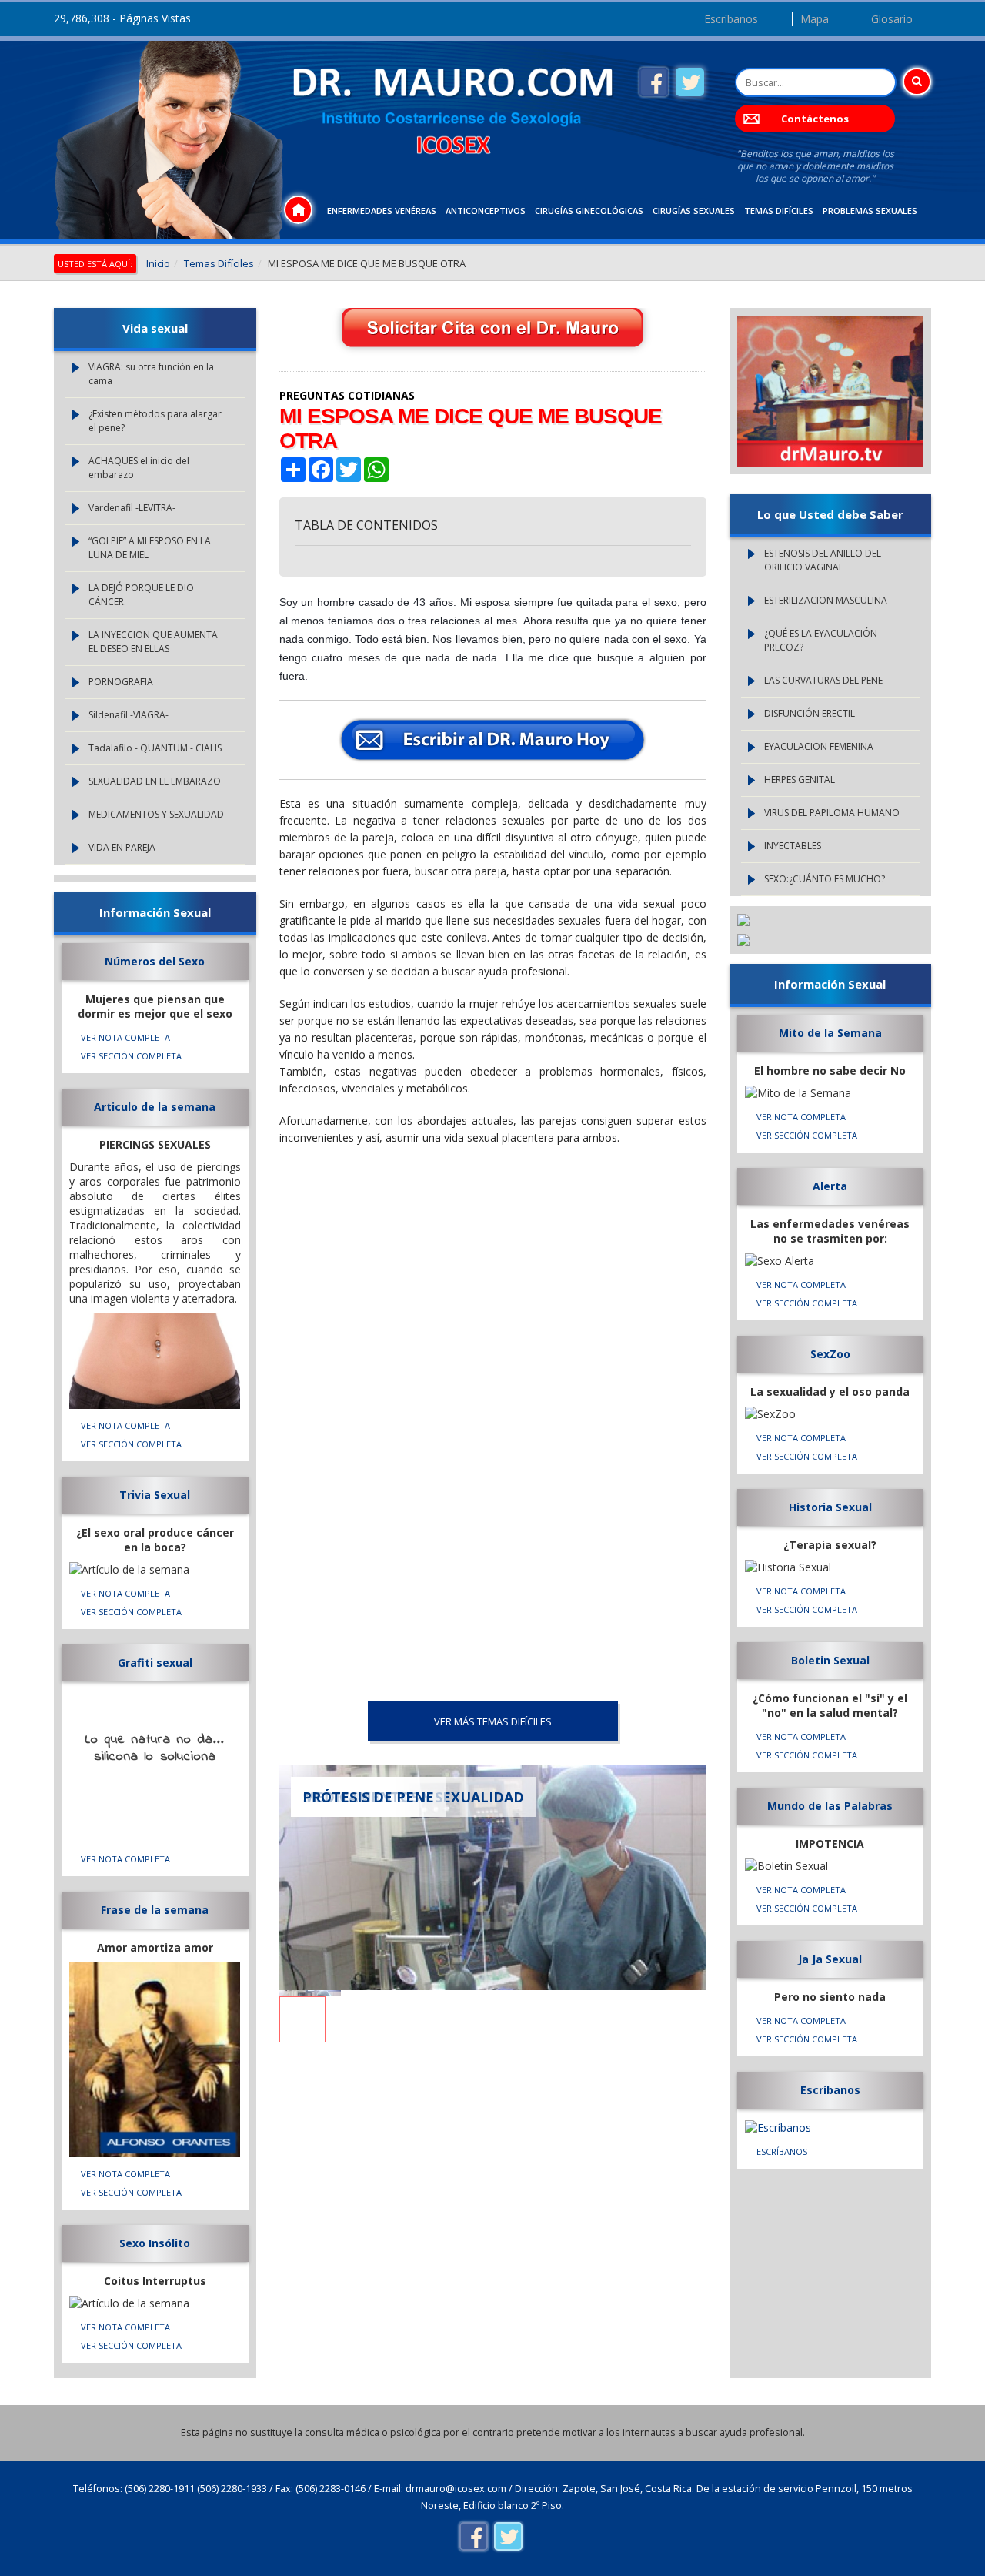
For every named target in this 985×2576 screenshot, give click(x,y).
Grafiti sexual (155, 1663)
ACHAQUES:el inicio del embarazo (139, 468)
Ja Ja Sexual (830, 1959)
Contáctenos (815, 119)
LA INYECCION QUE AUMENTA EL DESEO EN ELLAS (153, 642)
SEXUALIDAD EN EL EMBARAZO (155, 781)
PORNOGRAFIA (121, 682)
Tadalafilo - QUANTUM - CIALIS (155, 748)
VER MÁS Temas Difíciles (493, 1721)
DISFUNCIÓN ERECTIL (810, 713)
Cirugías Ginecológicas (589, 211)
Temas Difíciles (779, 211)
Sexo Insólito (155, 2243)
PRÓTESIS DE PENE (368, 1797)
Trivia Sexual (155, 1495)
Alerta (830, 1186)
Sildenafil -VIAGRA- (129, 715)
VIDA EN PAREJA (122, 847)
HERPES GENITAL (800, 779)
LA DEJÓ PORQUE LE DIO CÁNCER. (141, 595)
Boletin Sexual (830, 1660)
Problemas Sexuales (870, 211)
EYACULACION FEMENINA (819, 746)
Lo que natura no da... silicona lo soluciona (155, 1748)
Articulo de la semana (155, 1107)
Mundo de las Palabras (830, 1806)
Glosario (892, 19)
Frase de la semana (155, 1910)
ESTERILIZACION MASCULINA (826, 600)
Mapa (815, 19)
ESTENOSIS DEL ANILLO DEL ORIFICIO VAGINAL (823, 560)
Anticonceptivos (486, 211)
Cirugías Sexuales (694, 211)
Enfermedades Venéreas (382, 211)
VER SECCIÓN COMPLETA (131, 1056)
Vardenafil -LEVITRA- (132, 508)
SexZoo (830, 1354)
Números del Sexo (155, 961)
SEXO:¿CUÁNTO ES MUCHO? (825, 879)
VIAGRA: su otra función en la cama (151, 374)
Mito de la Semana (830, 1033)
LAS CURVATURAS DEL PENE (823, 680)
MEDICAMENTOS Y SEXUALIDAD (156, 814)
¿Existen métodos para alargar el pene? (155, 421)
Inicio (158, 263)
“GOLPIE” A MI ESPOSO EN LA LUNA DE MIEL (150, 548)
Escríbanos (731, 19)
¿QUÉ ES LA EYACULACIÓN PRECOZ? (821, 640)
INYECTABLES (793, 846)
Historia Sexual (830, 1507)
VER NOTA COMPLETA (125, 1037)
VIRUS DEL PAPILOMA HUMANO (832, 813)
